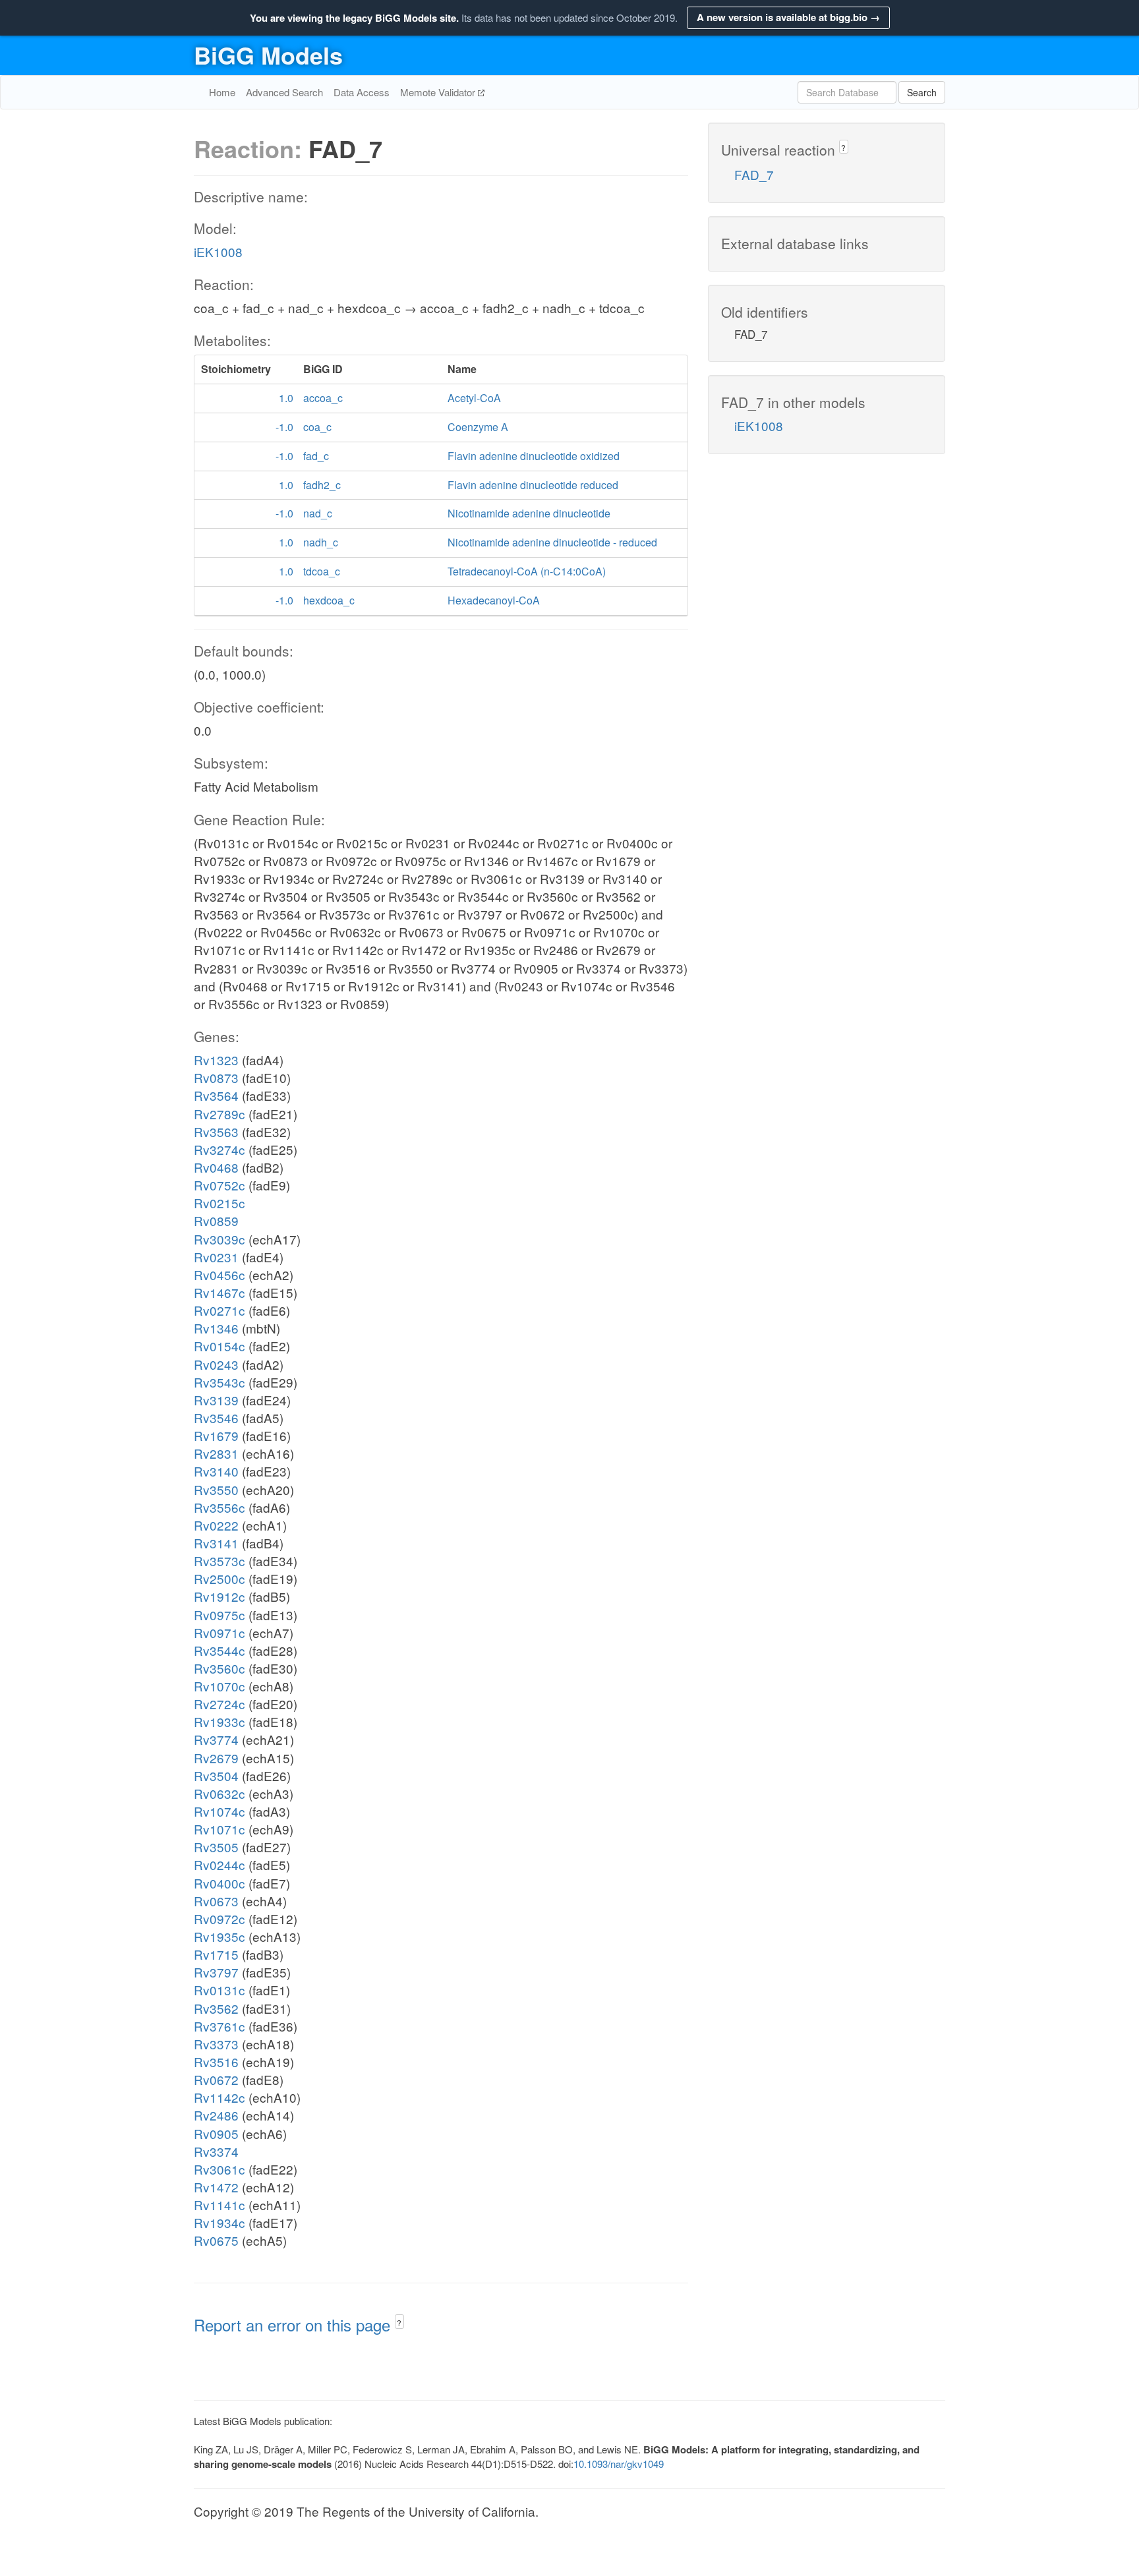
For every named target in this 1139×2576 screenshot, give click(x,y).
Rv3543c (219, 1382)
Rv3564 (216, 1095)
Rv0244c (219, 1864)
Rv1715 (216, 1954)
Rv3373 (216, 2044)
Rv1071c (219, 1829)
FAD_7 (754, 174)
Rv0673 (216, 1901)
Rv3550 (216, 1489)
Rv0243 (216, 1364)
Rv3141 (216, 1543)
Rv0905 (216, 2133)
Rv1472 (216, 2187)
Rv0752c (219, 1185)
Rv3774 (216, 1739)
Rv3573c (219, 1561)
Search (922, 92)
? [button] (399, 2323)
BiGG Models (268, 55)
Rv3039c (219, 1239)
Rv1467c (219, 1292)
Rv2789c (219, 1114)
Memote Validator (439, 92)
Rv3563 (216, 1131)
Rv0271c (219, 1310)
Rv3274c (219, 1149)
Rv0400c (219, 1883)
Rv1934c (219, 2222)
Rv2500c (219, 1578)
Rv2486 (216, 2115)
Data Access (362, 92)
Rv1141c (219, 2205)
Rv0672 (216, 2079)
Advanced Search (284, 92)
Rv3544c (219, 1650)
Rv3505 (216, 1847)
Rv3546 (216, 1418)
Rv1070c (219, 1686)
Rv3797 (216, 1972)
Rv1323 (216, 1060)
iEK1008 (218, 251)
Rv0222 (216, 1525)
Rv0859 (216, 1220)
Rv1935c (219, 1936)
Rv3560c (219, 1668)
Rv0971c (219, 1632)
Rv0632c (219, 1793)
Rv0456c (219, 1274)
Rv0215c (219, 1203)
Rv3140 (216, 1471)
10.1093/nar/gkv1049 (619, 2464)
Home (222, 92)
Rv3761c (219, 2026)
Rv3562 (216, 2008)
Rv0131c (219, 1990)
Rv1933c (219, 1721)
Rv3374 (216, 2151)
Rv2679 (216, 1758)
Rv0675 (216, 2240)
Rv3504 (216, 1775)
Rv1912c (219, 1596)
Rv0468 (216, 1167)
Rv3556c (219, 1507)
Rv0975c (219, 1615)
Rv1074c (219, 1811)
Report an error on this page (294, 2325)
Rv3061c (219, 2169)
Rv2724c (219, 1704)
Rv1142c (219, 2097)
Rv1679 (216, 1435)
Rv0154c (219, 1346)
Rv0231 (216, 1257)
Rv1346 (216, 1328)
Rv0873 (216, 1077)
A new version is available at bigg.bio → (788, 17)
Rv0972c (219, 1918)
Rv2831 (216, 1453)
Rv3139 (216, 1400)
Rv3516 (216, 2062)
